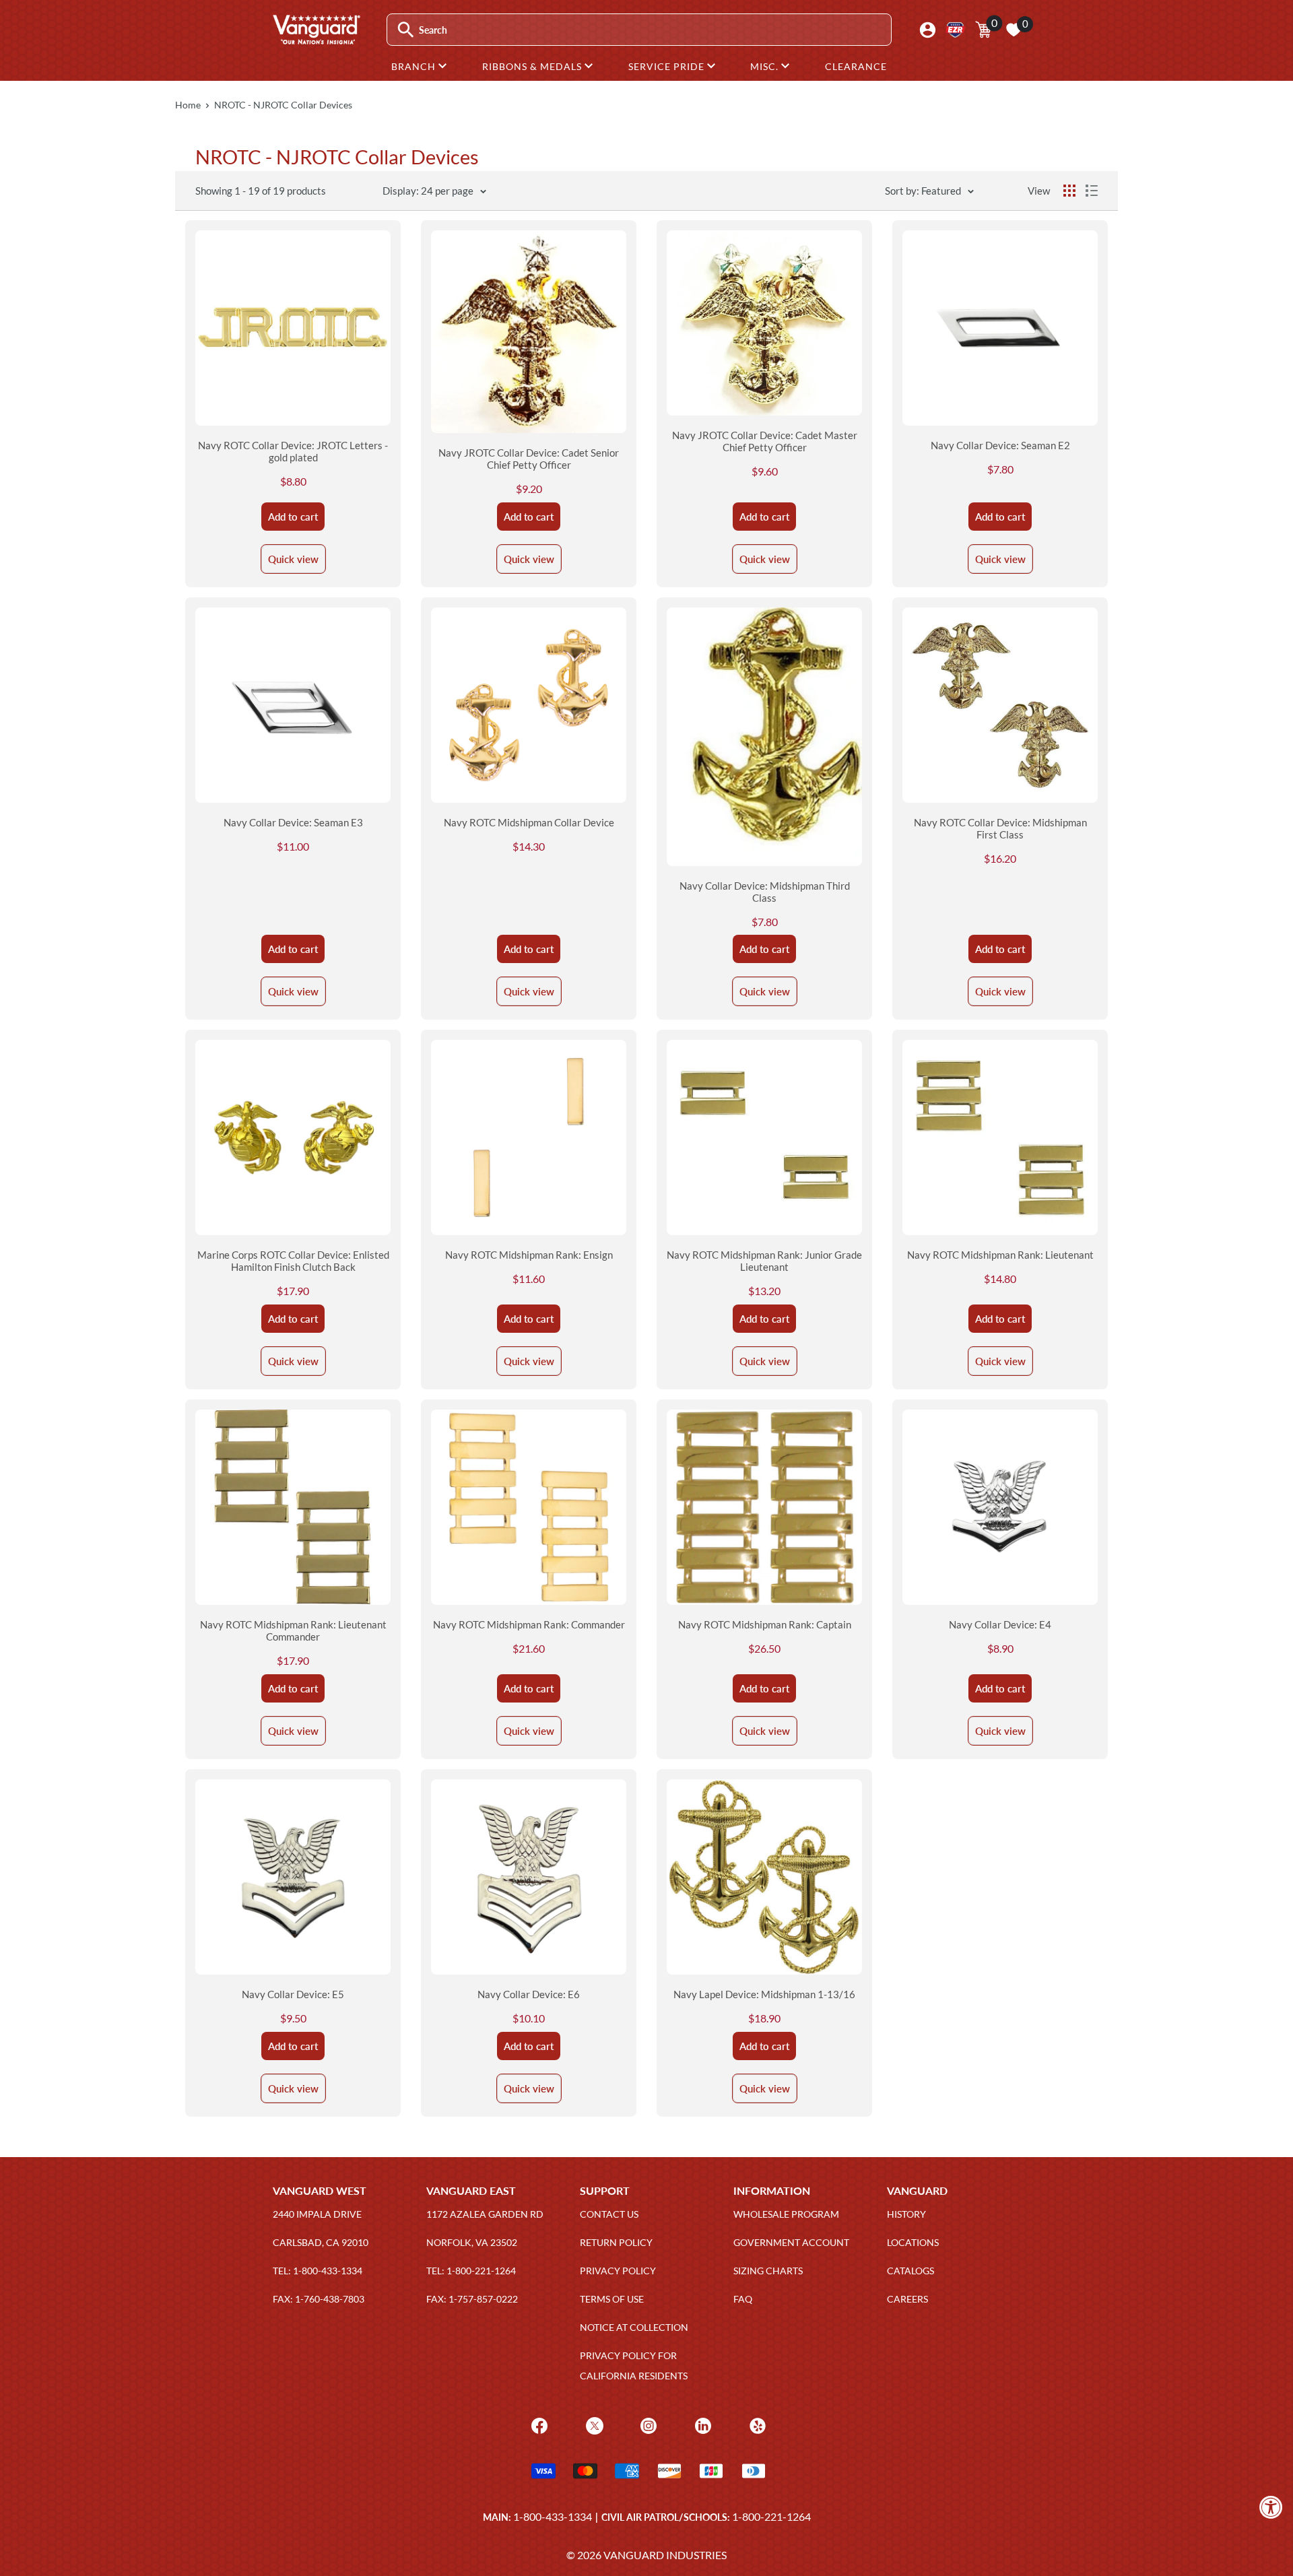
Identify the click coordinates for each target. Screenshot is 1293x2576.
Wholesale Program (786, 2214)
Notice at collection (634, 2327)
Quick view (293, 559)
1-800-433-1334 (553, 2516)
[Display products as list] (1092, 191)
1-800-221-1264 (771, 2516)
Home (188, 105)
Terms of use (612, 2299)
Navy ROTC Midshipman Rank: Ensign (529, 1255)
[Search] (406, 30)
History (906, 2214)
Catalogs (910, 2271)
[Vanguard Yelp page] (756, 2424)
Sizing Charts (768, 2271)
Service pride (668, 66)
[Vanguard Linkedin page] (701, 2424)
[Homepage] (316, 40)
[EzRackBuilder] (955, 30)
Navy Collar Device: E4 (1000, 1624)
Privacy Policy (618, 2271)
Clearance (856, 66)
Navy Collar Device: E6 (529, 1994)
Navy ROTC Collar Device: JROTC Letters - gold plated (293, 451)
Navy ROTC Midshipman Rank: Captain (765, 1624)
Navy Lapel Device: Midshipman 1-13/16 (764, 1994)
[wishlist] (1014, 30)
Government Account (791, 2242)
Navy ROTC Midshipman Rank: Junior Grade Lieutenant (764, 1261)
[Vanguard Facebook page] (538, 2424)
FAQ (743, 2299)
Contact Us (609, 2214)
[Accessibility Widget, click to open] (1271, 2507)
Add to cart (293, 517)
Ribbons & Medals (533, 66)
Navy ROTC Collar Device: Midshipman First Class (1000, 828)
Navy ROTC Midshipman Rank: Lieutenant (1000, 1255)
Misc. (766, 66)
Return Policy (616, 2242)
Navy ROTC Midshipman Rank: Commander (529, 1624)
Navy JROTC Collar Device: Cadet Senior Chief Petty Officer (529, 459)
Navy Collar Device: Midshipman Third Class (765, 892)
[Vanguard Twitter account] (593, 2424)
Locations (913, 2242)
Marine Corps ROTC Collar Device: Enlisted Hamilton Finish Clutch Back (293, 1261)
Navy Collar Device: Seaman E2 (1000, 445)
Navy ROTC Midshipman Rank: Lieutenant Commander (293, 1630)
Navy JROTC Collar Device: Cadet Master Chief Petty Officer (765, 441)
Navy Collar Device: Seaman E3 (293, 822)
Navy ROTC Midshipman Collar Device (529, 822)
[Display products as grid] (1069, 191)
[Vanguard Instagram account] (647, 2424)
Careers (907, 2299)
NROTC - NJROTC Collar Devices (283, 105)
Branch (415, 66)
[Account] (928, 30)
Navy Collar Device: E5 (293, 1994)
